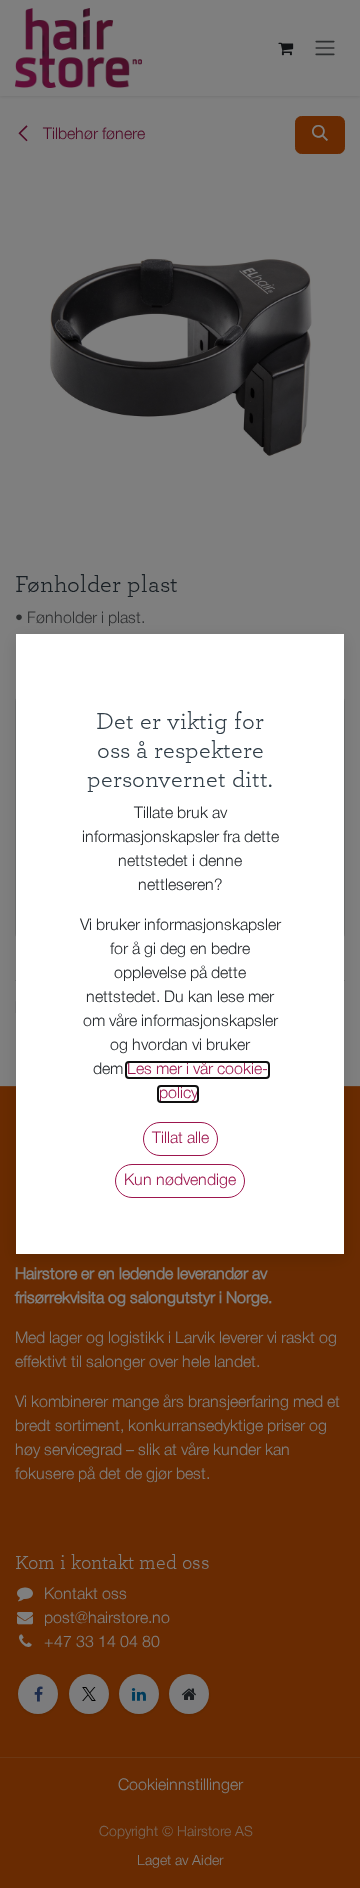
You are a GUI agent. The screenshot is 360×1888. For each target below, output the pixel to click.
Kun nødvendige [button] (180, 1181)
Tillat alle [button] (180, 1139)
